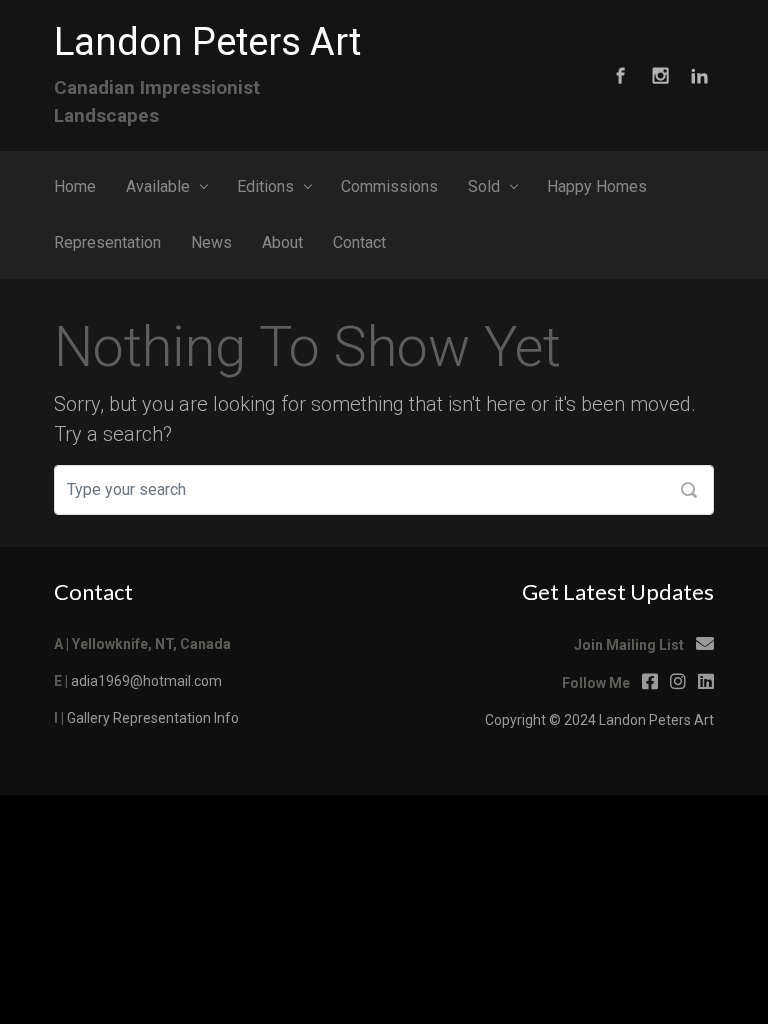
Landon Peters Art (207, 42)
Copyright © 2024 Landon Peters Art (599, 720)
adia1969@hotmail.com (146, 681)
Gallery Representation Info (153, 718)
